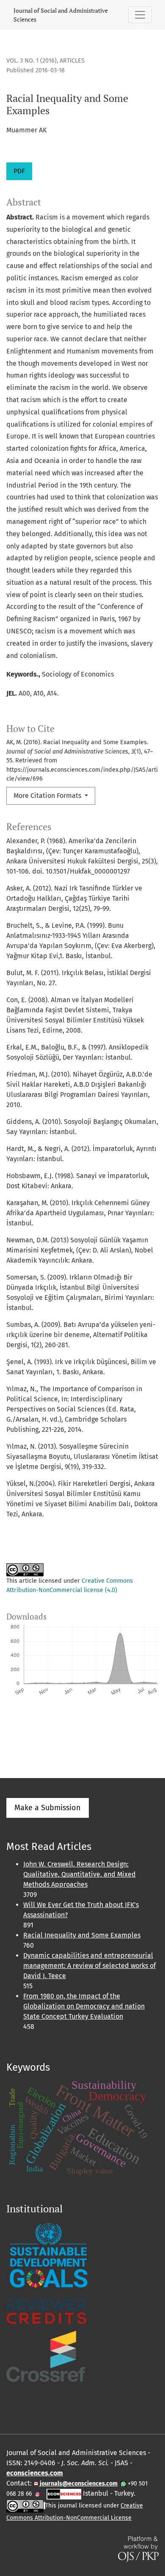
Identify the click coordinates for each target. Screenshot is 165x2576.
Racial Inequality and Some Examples (82, 1935)
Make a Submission (48, 1808)
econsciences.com (35, 2473)
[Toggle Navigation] (140, 15)
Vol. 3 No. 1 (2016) (32, 61)
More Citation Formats (48, 796)
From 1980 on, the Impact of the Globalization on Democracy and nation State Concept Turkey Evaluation (84, 2006)
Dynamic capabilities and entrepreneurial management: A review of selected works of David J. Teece (89, 1966)
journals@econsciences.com (78, 2484)
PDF (19, 171)
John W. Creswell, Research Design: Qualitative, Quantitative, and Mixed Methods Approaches (80, 1874)
